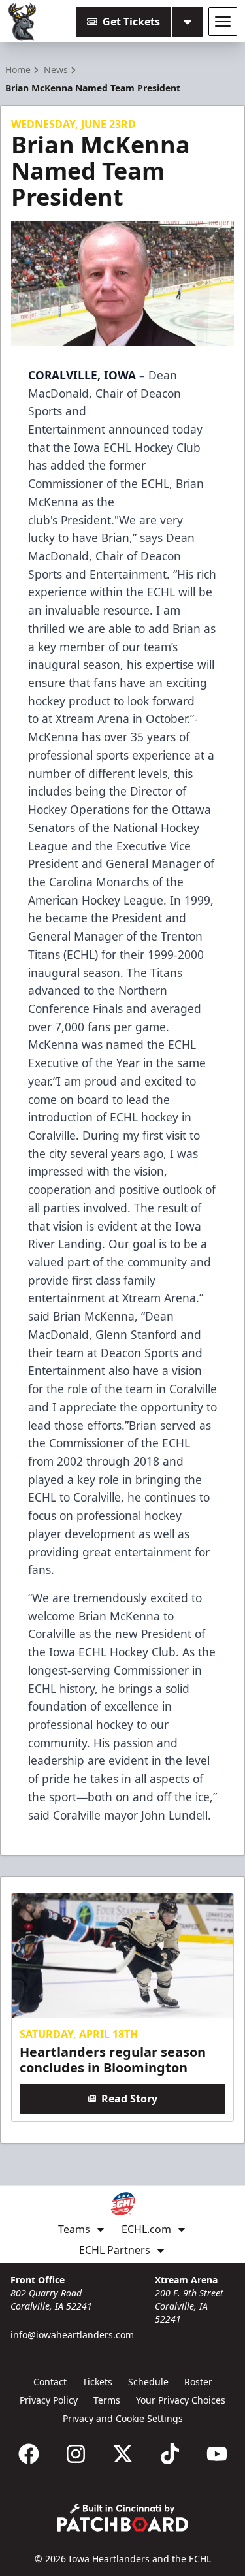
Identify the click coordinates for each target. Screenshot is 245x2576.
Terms (107, 2400)
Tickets (97, 2382)
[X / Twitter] (123, 2454)
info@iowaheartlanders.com (72, 2335)
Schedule (148, 2382)
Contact (50, 2382)
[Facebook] (29, 2454)
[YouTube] (217, 2454)
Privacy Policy (49, 2400)
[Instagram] (76, 2454)
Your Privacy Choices (181, 2400)
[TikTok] (170, 2454)
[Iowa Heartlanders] (23, 22)
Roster (198, 2382)
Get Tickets (131, 22)
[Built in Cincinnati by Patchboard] (123, 2518)
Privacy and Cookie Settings (123, 2418)
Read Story (129, 2099)
